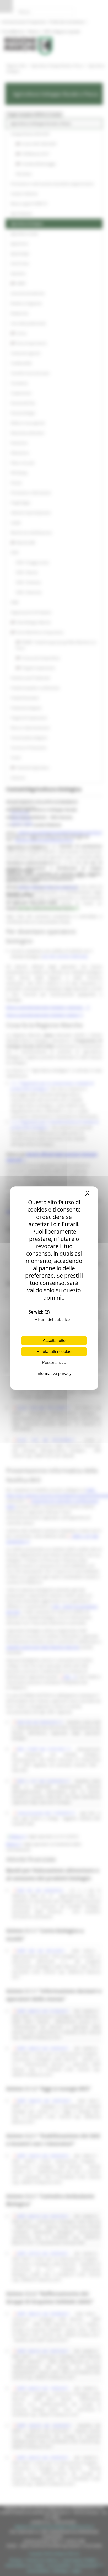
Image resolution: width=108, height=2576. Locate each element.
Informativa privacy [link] (54, 1374)
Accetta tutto (54, 1340)
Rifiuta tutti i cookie (54, 1351)
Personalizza (54, 1362)
